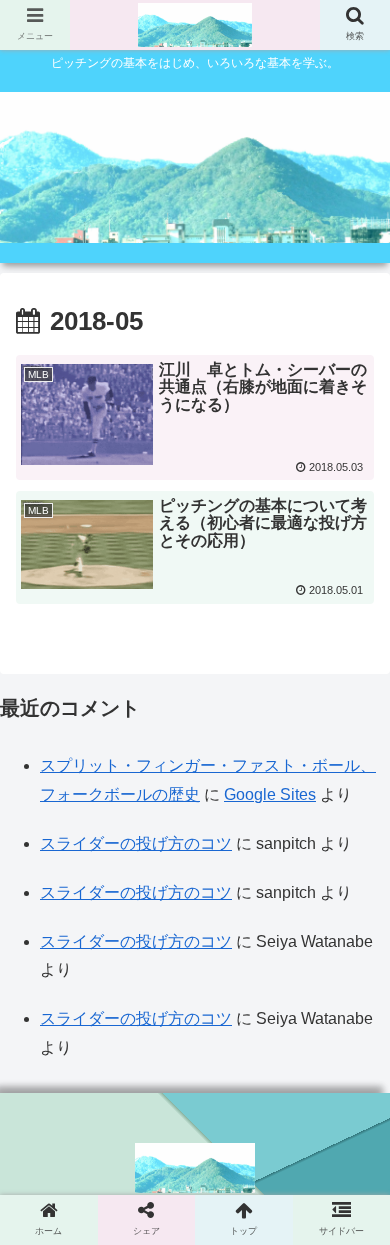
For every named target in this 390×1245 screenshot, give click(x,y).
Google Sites (270, 794)
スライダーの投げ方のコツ (136, 843)
